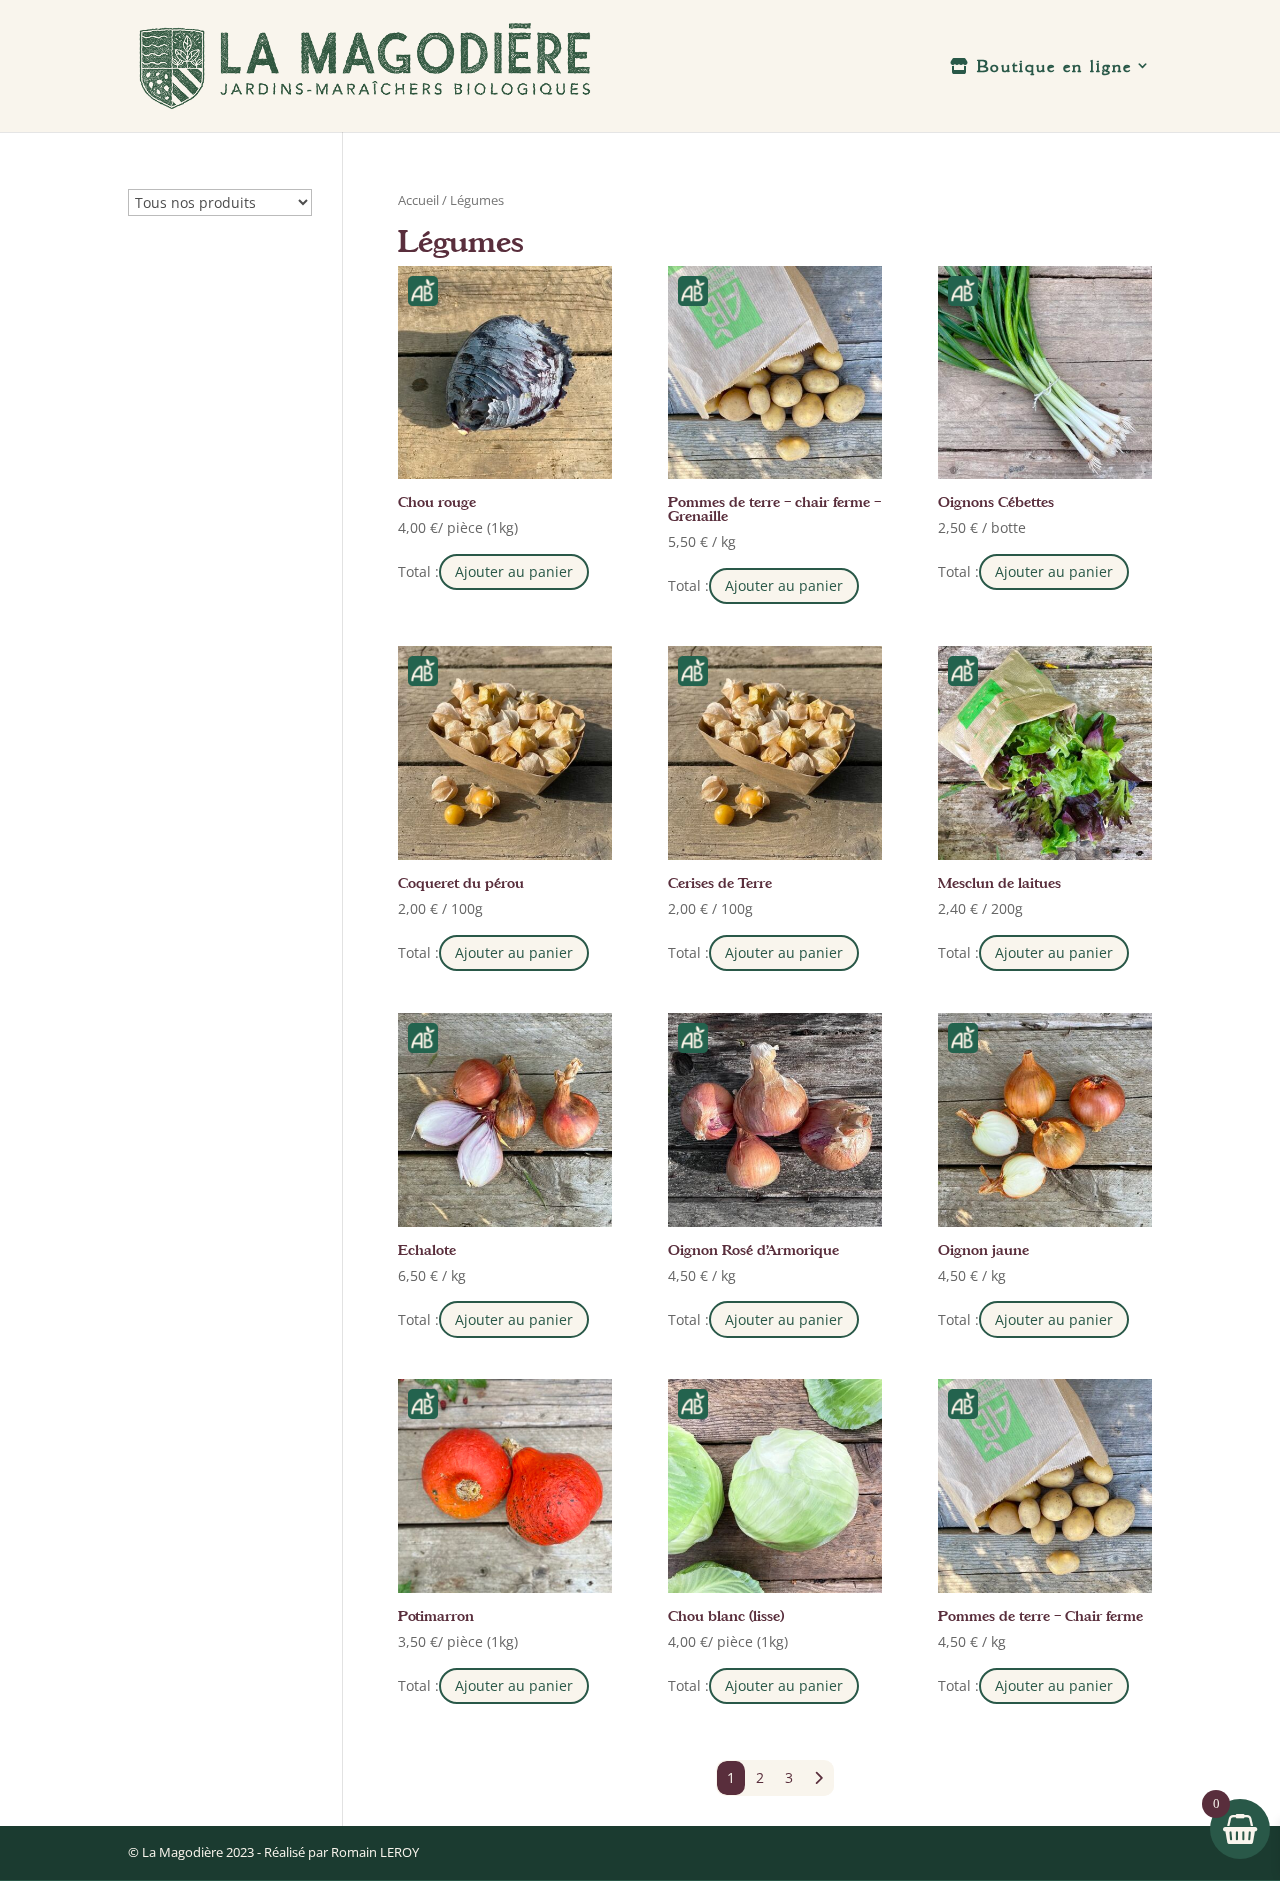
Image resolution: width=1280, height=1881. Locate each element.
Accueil (418, 200)
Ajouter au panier (514, 571)
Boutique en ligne (1051, 67)
